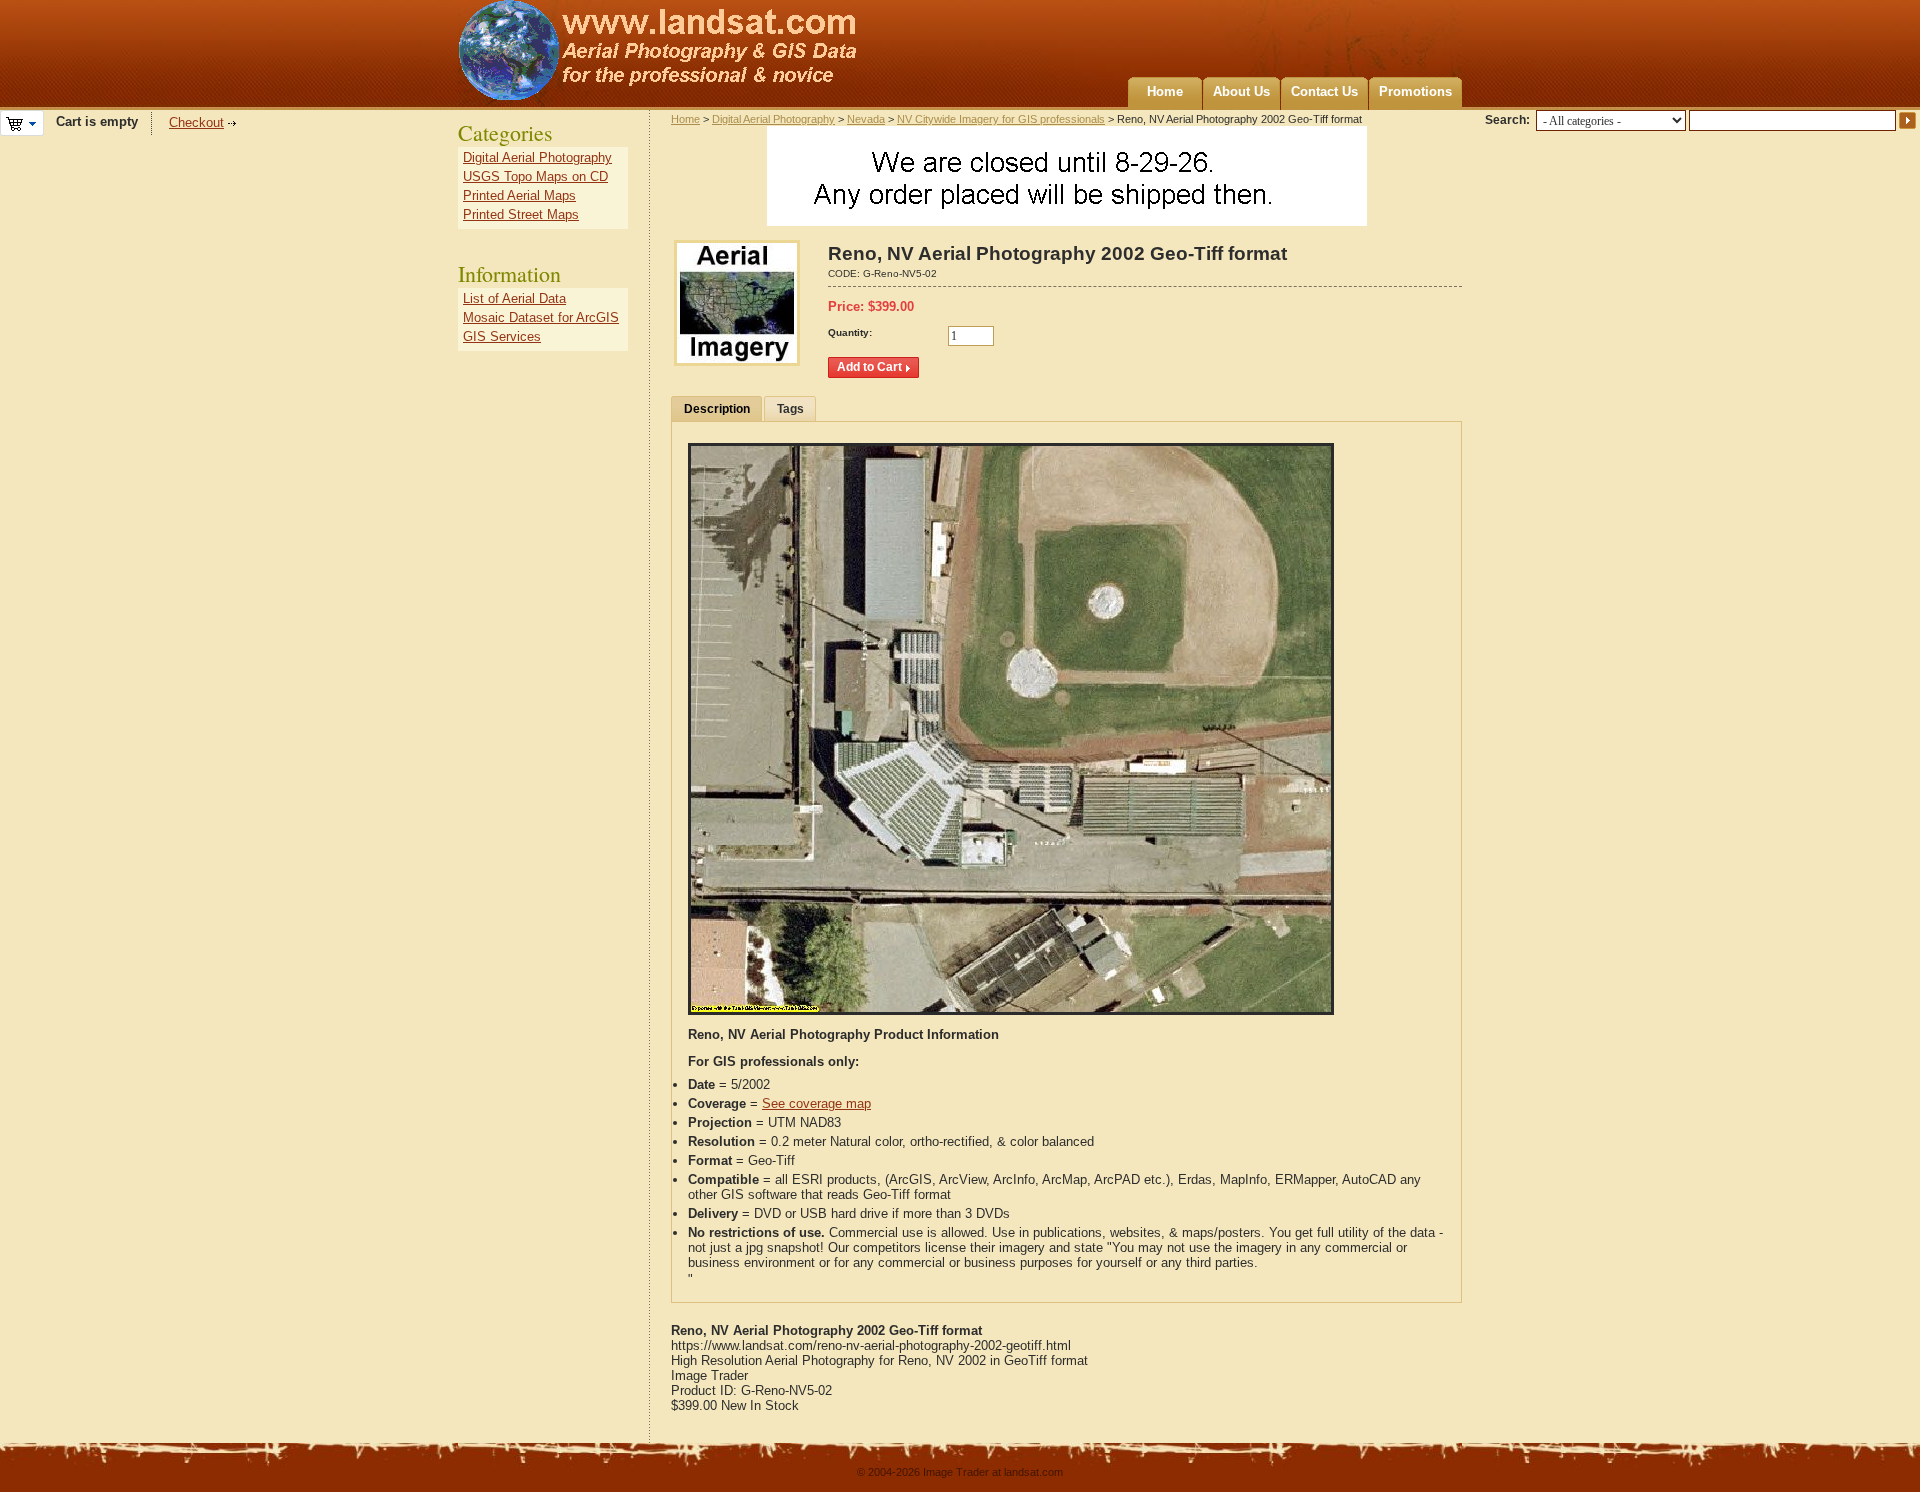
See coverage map (816, 1103)
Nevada (866, 119)
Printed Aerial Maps (519, 195)
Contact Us (1324, 91)
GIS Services (502, 336)
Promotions (1415, 91)
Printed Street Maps (521, 214)
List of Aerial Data (514, 298)
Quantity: (850, 332)
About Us (1241, 91)
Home (1165, 91)
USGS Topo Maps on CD (535, 176)
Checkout (196, 122)
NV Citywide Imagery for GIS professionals (1001, 119)
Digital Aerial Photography (773, 119)
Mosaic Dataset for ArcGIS (541, 317)
